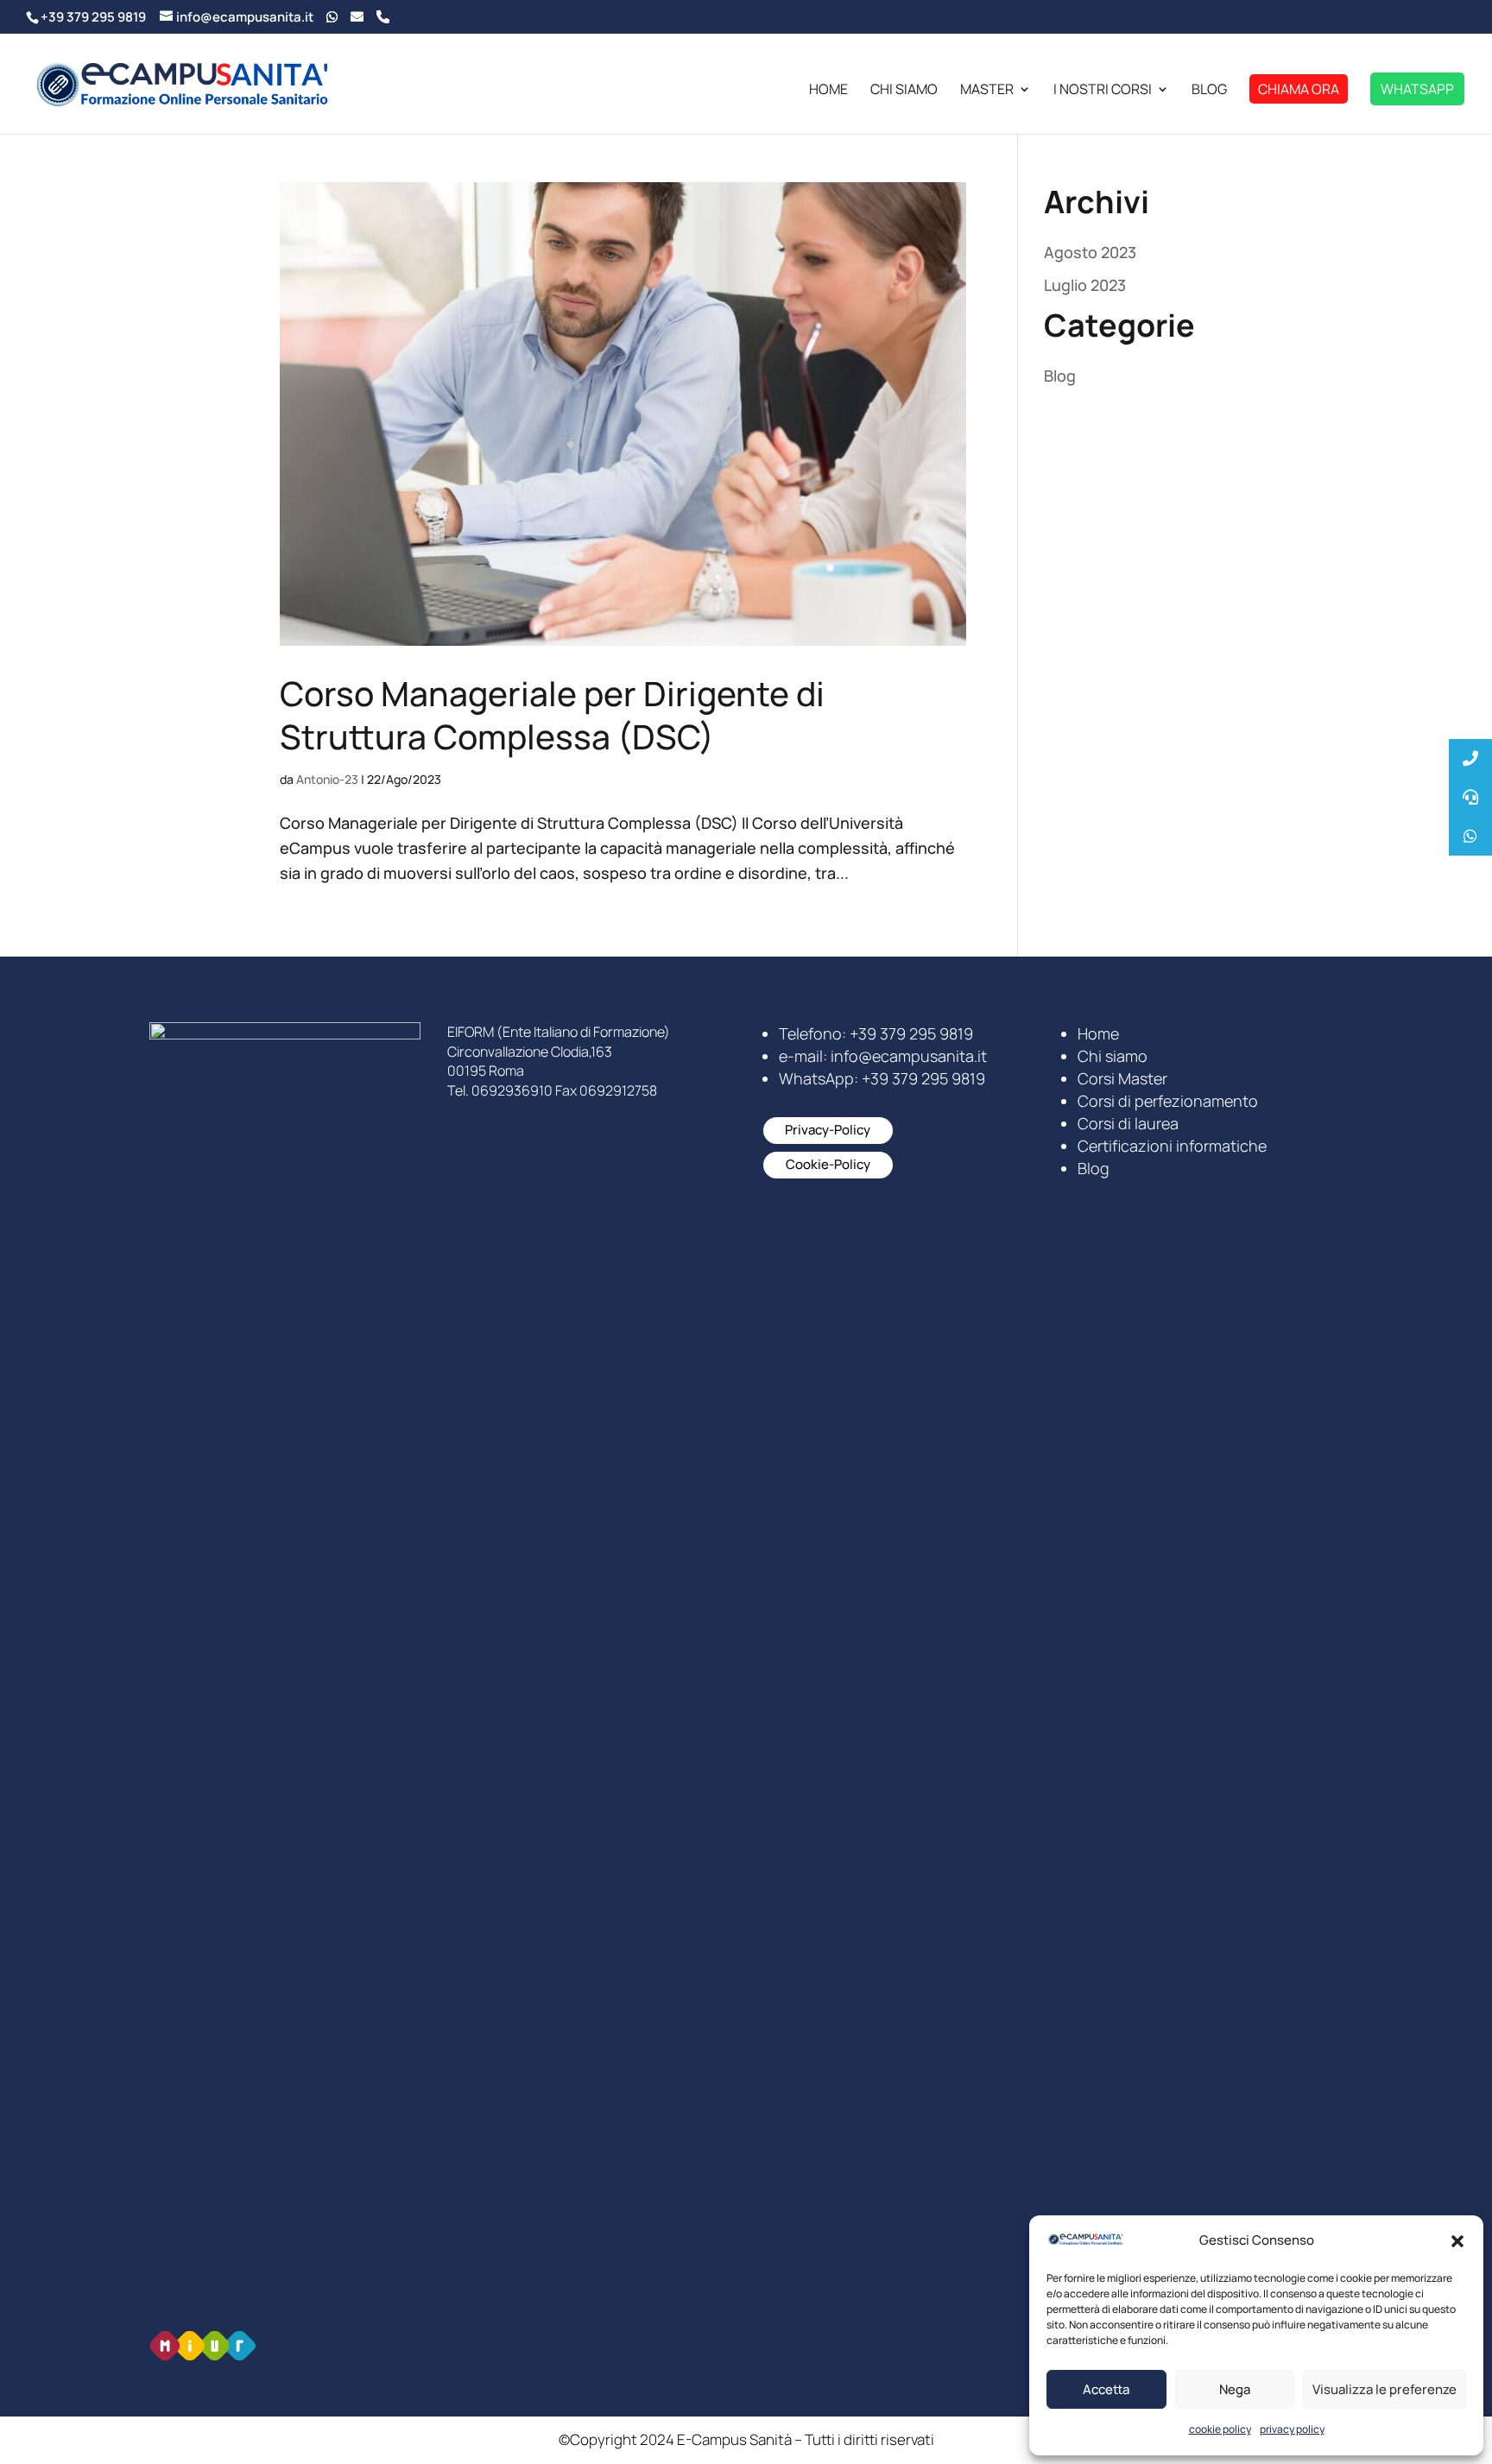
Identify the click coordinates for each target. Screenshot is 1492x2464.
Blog (1209, 91)
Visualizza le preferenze (1385, 2389)
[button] (1457, 2241)
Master (987, 91)
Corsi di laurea (1128, 1123)
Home (828, 91)
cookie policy (1220, 2429)
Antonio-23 (327, 779)
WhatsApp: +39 (882, 1078)
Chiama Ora (1299, 89)
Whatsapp (1417, 89)
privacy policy (1292, 2429)
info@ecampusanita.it (909, 1056)
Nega (1235, 2389)
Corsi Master (1122, 1078)
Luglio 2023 (1085, 285)
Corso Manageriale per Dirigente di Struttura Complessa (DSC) (552, 715)
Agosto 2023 (1090, 252)
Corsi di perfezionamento (1168, 1101)
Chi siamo (904, 91)
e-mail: (805, 1056)
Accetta (1106, 2389)
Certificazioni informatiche (1172, 1146)
